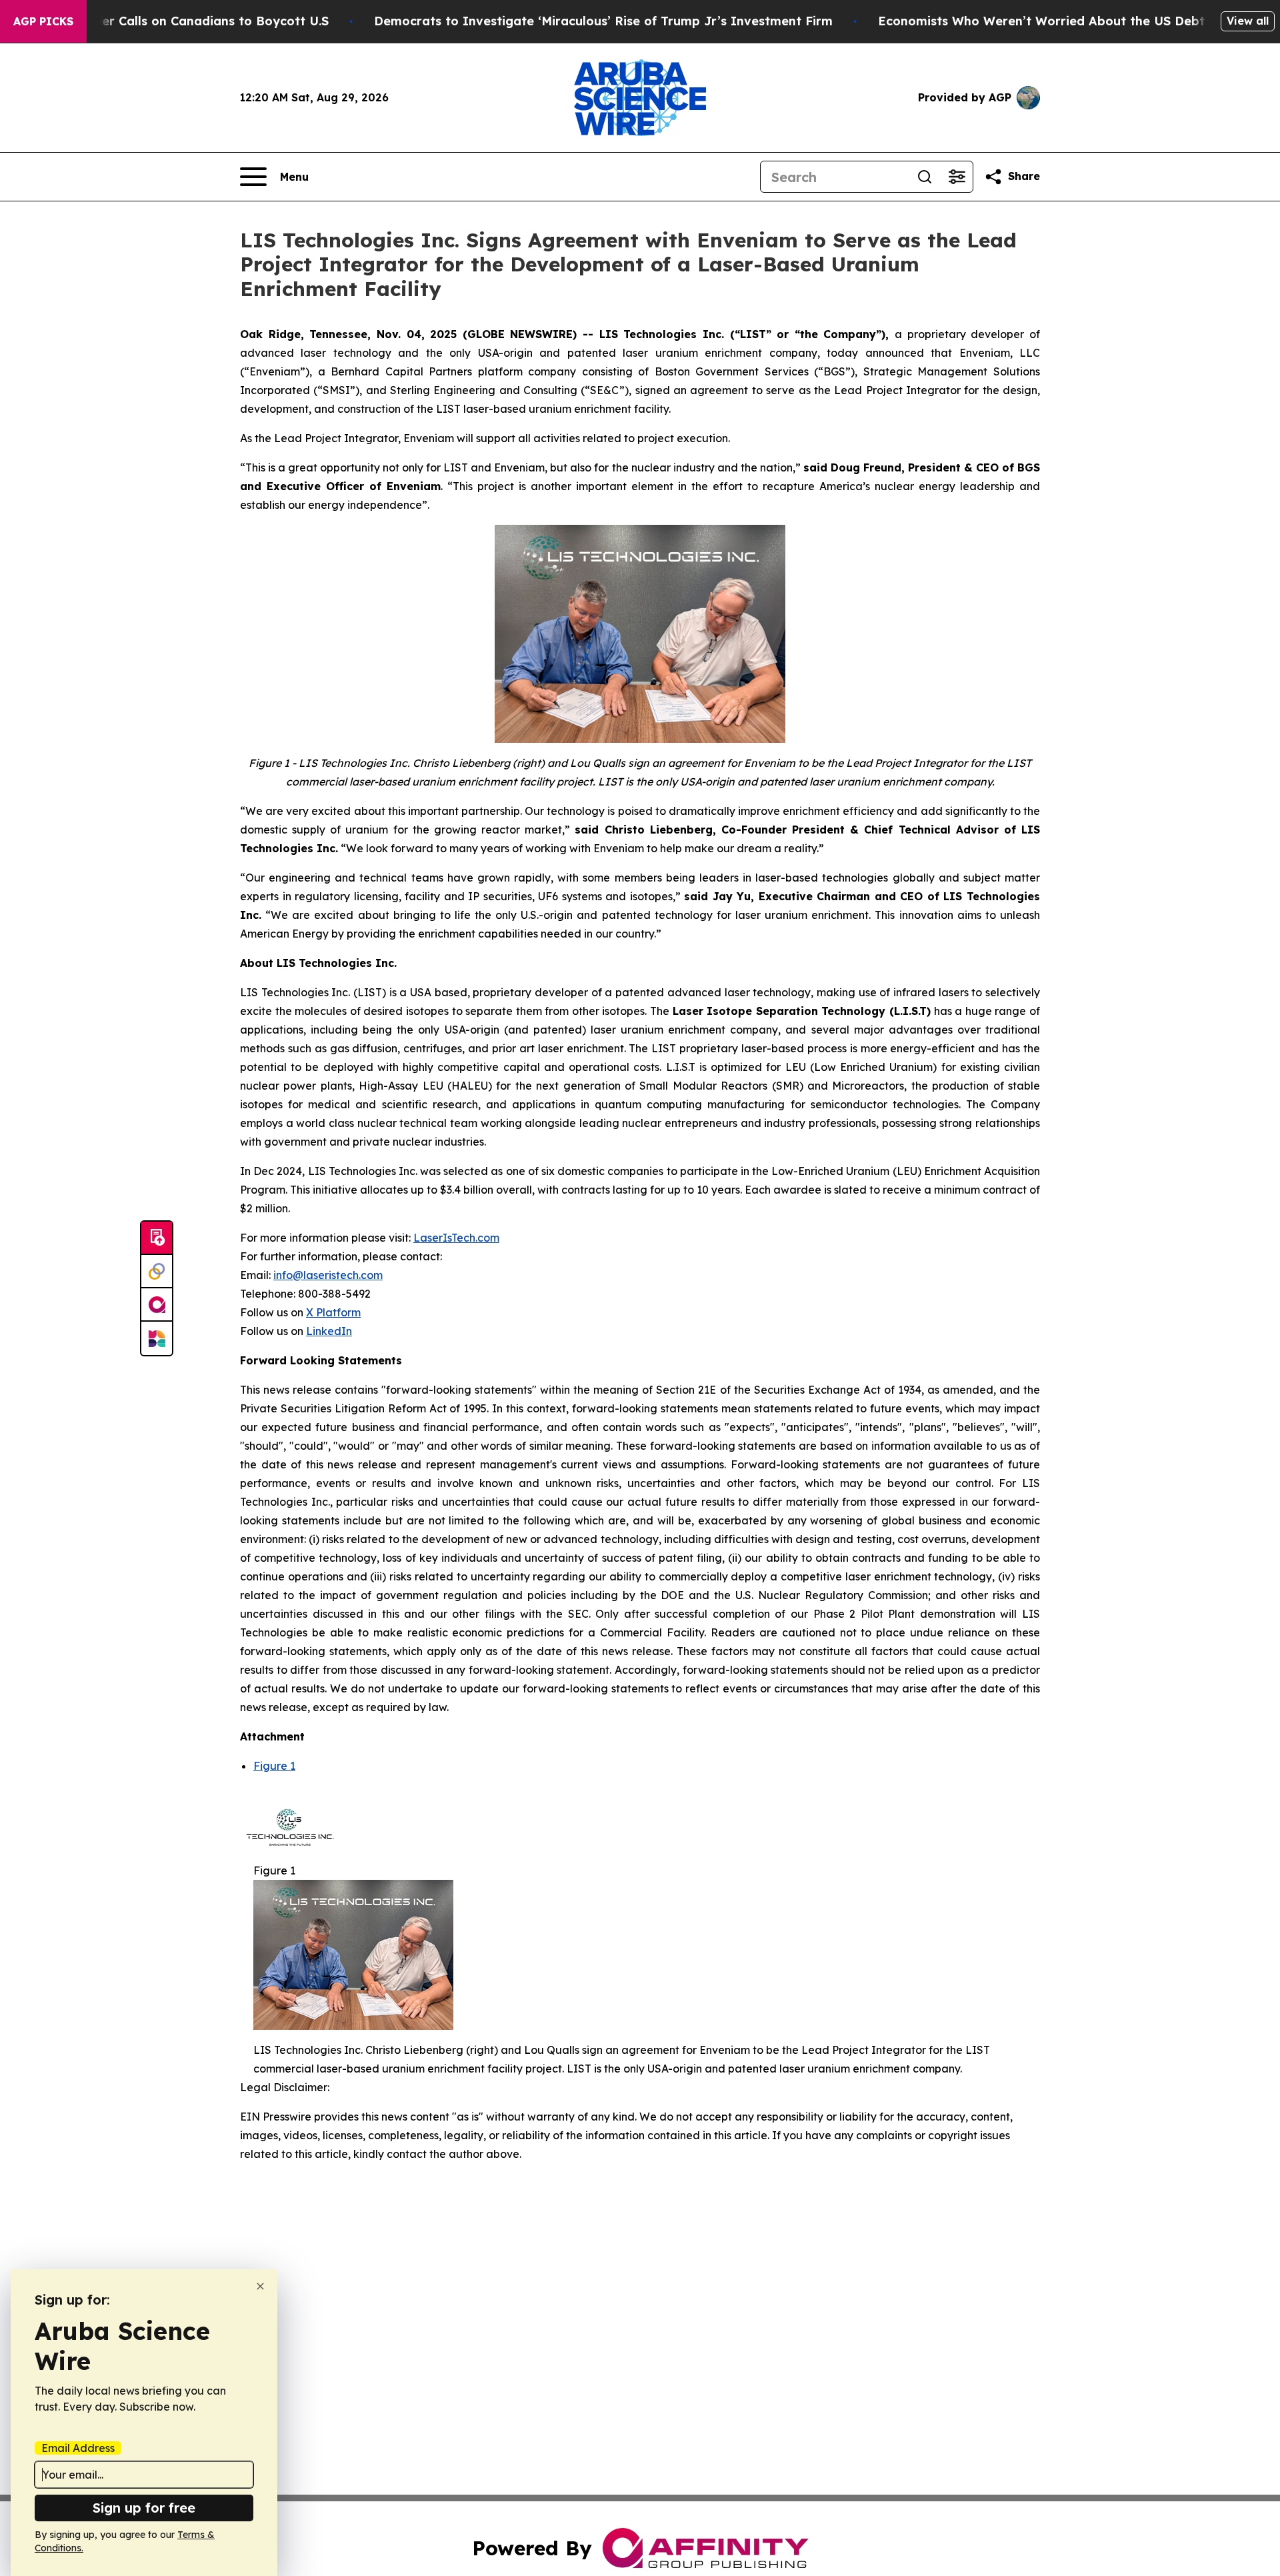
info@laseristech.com (328, 1275)
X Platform (333, 1312)
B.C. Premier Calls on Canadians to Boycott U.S (185, 21)
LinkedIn (329, 1331)
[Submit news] (157, 1238)
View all (1248, 21)
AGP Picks (43, 21)
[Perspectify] (157, 1272)
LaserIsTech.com (456, 1238)
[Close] (260, 2286)
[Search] (925, 177)
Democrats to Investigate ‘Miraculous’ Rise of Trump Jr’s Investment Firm (603, 21)
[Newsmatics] (157, 1338)
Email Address (78, 2448)
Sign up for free (144, 2508)
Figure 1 (274, 1766)
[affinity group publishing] (157, 1305)
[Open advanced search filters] (957, 177)
